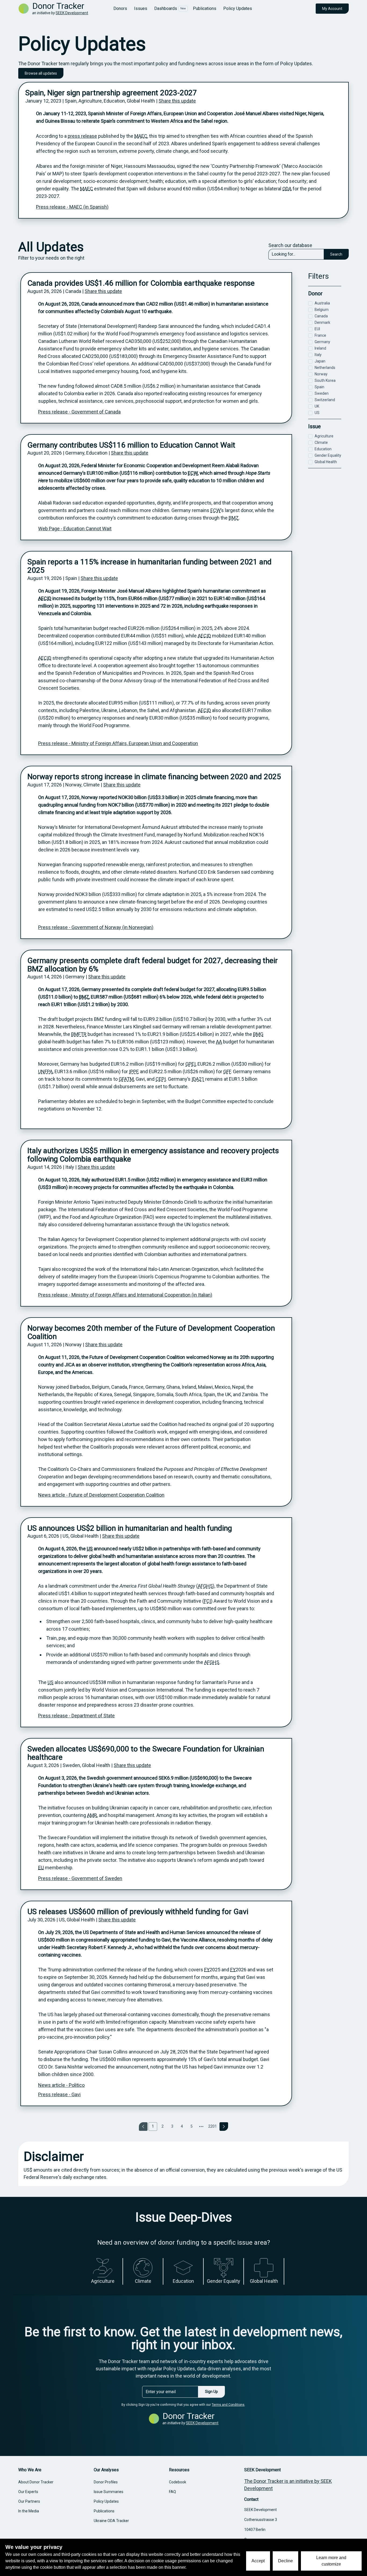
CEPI (161, 1079)
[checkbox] (310, 303)
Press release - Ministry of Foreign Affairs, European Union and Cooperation (118, 743)
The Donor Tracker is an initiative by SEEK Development (288, 2485)
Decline (285, 2561)
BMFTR (79, 1034)
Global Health (326, 462)
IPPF (134, 1071)
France (320, 335)
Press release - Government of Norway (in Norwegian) (96, 927)
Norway (321, 374)
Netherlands (325, 368)
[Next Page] (224, 2127)
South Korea (325, 380)
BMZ (234, 518)
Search (336, 254)
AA (219, 1042)
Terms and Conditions (228, 2405)
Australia (322, 303)
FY (207, 1970)
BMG (258, 1034)
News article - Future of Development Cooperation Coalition (101, 1495)
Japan (320, 361)
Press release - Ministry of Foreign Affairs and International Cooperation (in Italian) (125, 1295)
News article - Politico (61, 2085)
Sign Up (211, 2392)
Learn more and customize (331, 2561)
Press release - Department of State (76, 1716)
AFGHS (205, 1586)
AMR (92, 1815)
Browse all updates (41, 73)
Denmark (322, 322)
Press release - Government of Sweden (80, 1878)
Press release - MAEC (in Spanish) (72, 207)
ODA (287, 189)
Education (323, 449)
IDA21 (198, 1079)
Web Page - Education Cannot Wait (75, 529)
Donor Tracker (58, 6)
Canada (321, 316)
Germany (322, 342)
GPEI (190, 1064)
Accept (258, 2561)
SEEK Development (72, 13)
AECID (45, 598)
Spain (319, 387)
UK (317, 406)
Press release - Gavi (59, 2094)
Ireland (320, 348)
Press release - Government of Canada (79, 412)
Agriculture (324, 436)
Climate (321, 442)
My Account (332, 9)
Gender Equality (328, 455)
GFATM (126, 1079)
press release (82, 136)
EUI (317, 329)
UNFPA (45, 1071)
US (90, 1549)
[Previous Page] (143, 2127)
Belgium (322, 310)
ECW (193, 473)
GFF (227, 1071)
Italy (318, 355)
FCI (207, 1601)
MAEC (141, 136)
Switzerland (325, 400)
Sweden (322, 393)
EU (41, 1868)
